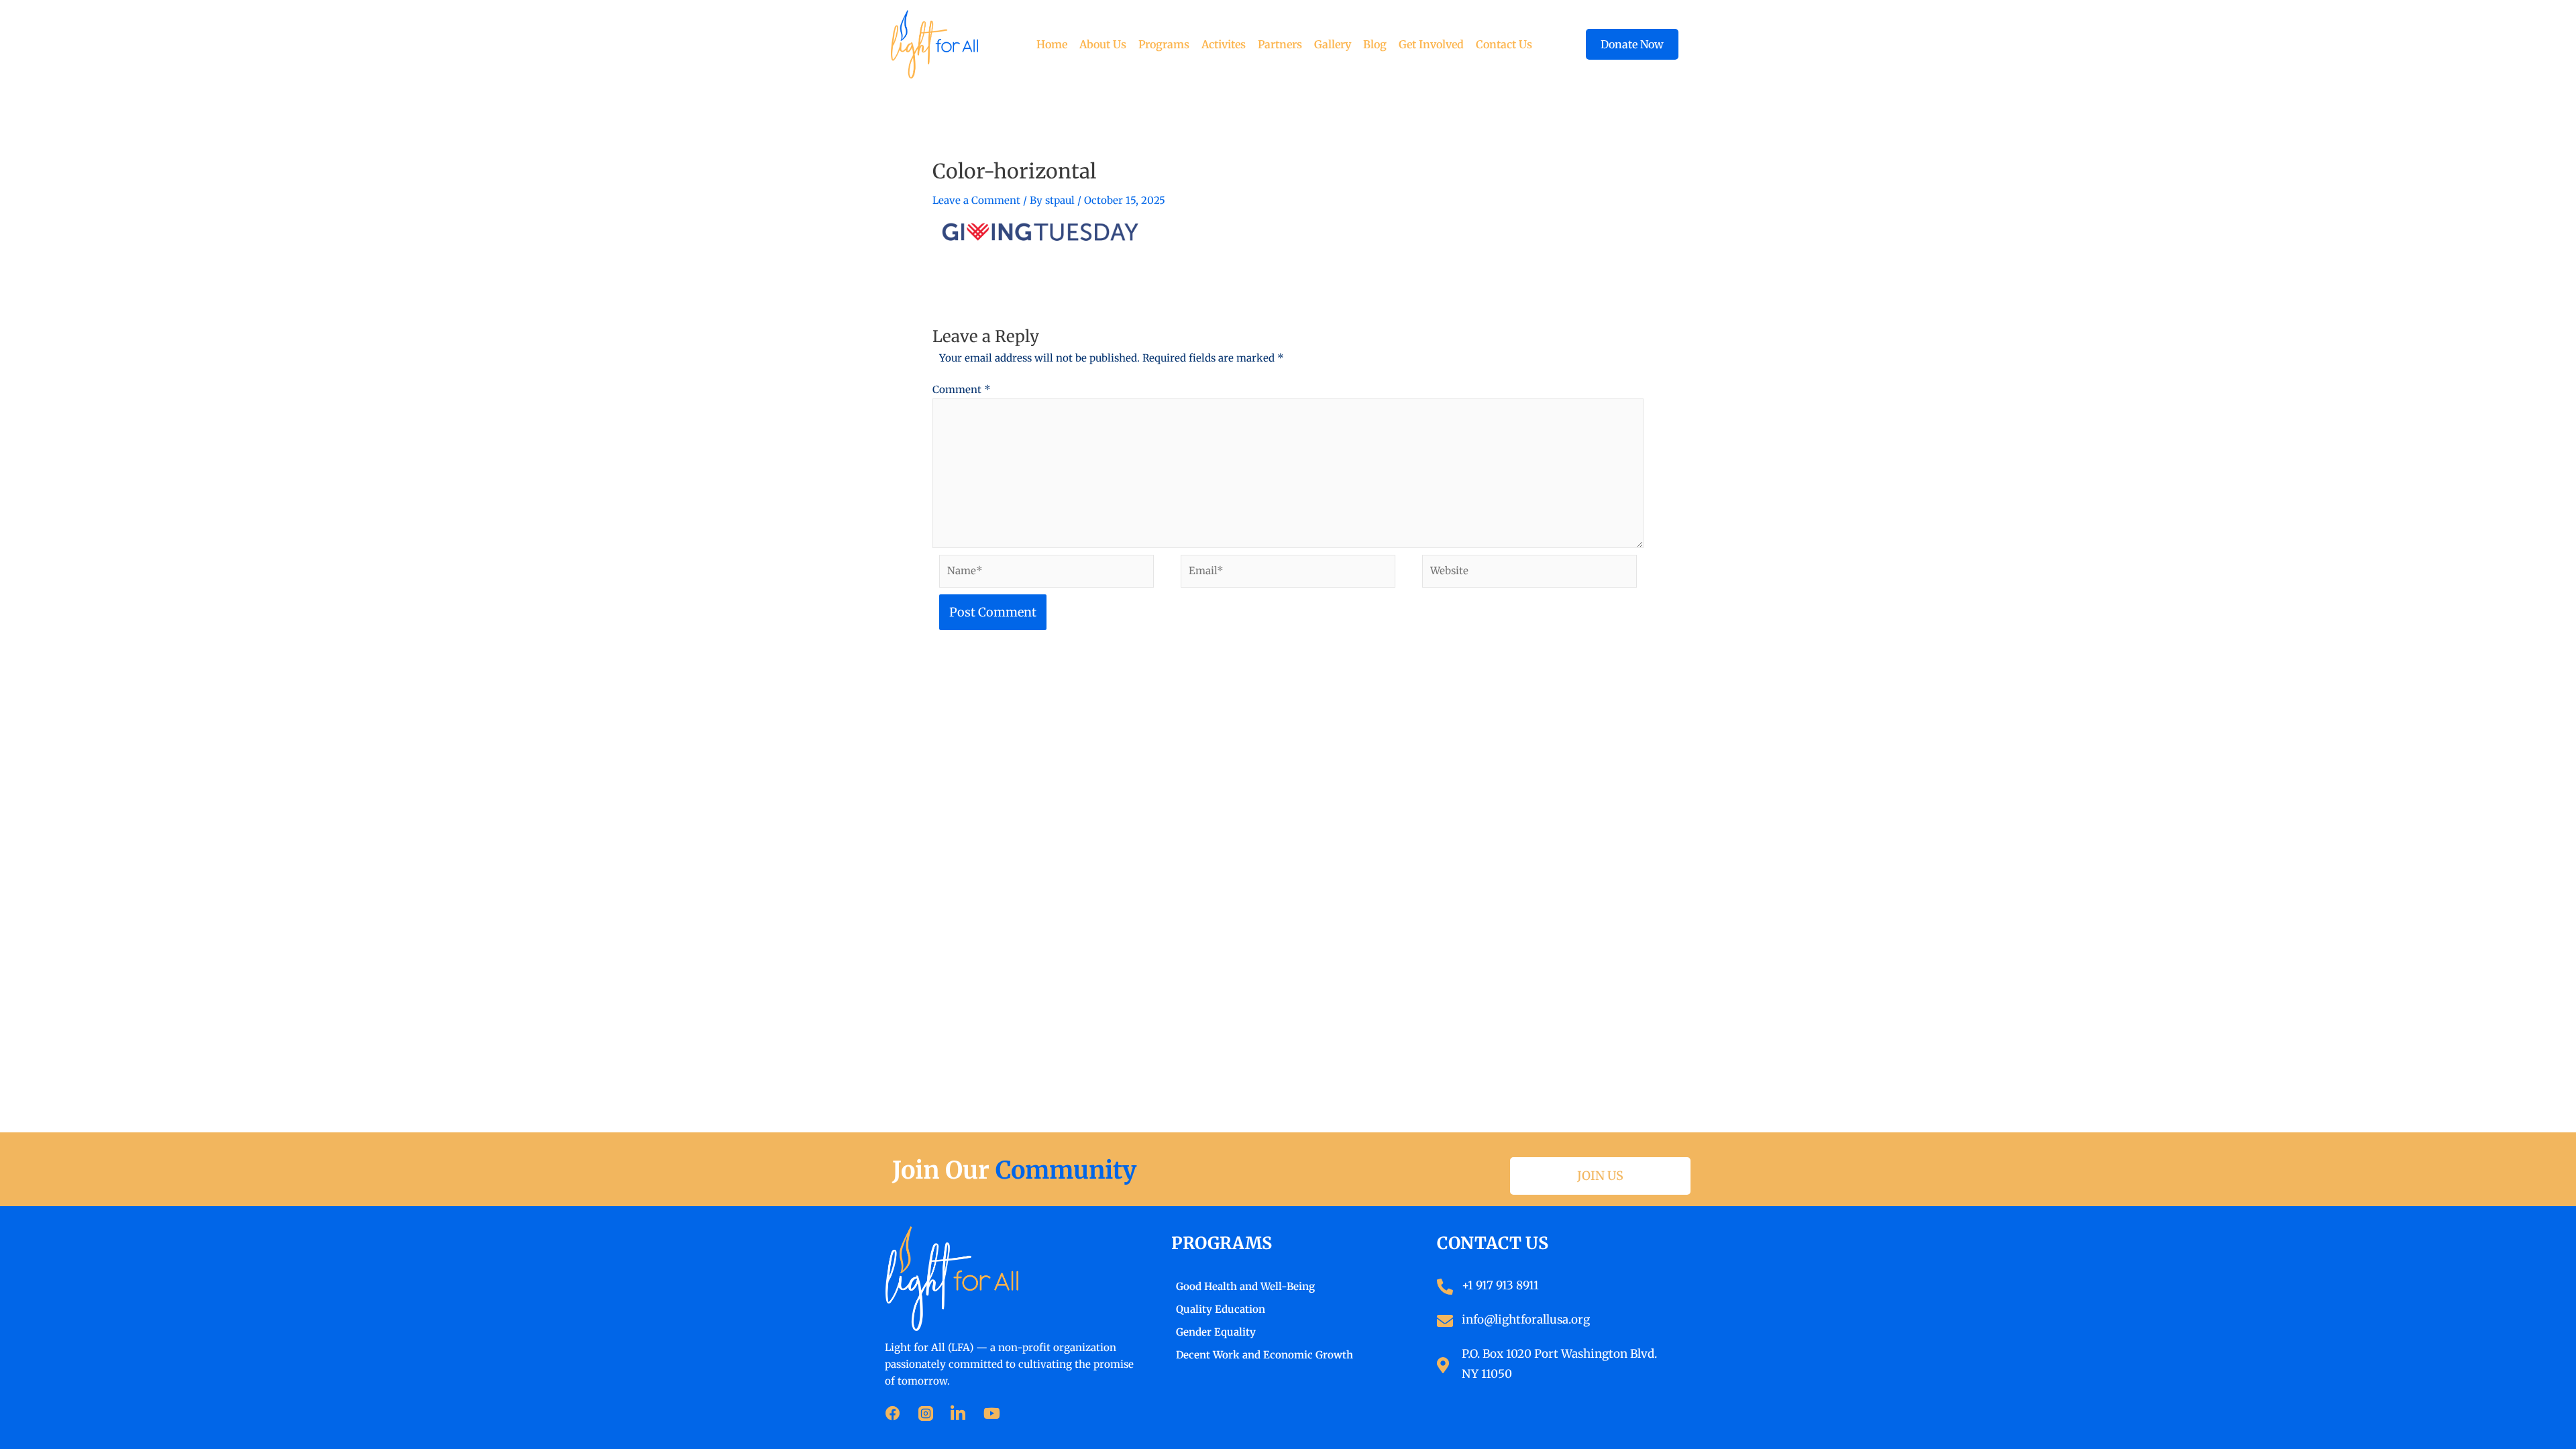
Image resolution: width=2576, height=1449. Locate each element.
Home (1052, 44)
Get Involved (1431, 44)
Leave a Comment (976, 200)
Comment (962, 389)
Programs (1164, 44)
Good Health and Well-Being (1245, 1286)
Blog (1375, 44)
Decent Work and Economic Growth (1265, 1355)
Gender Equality (1216, 1332)
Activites (1224, 44)
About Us (1103, 44)
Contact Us (1504, 44)
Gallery (1333, 44)
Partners (1280, 44)
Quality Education (1221, 1309)
